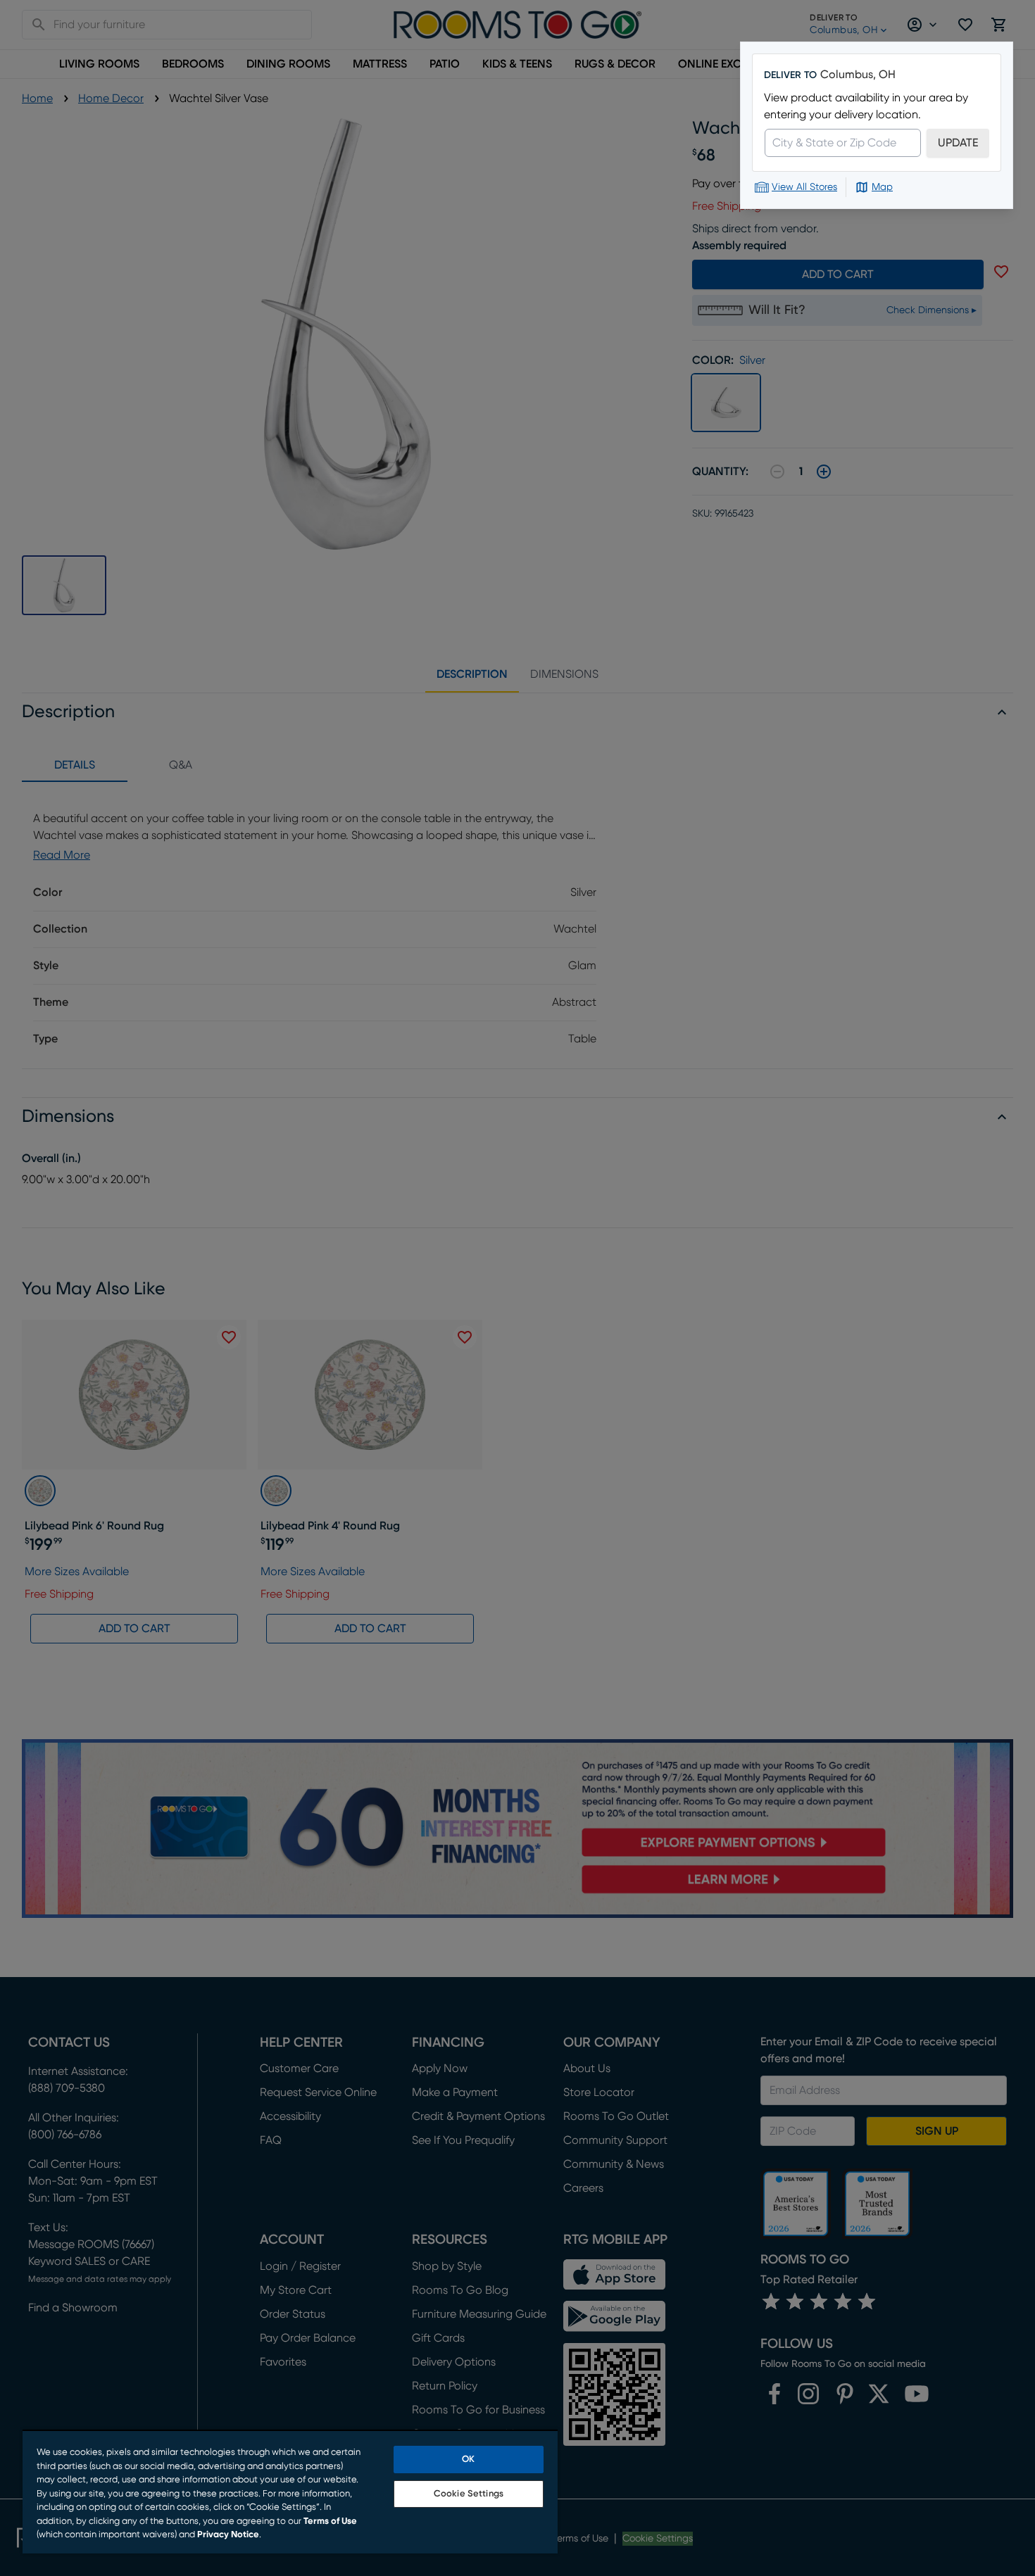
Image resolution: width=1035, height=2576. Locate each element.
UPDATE (958, 143)
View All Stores (804, 187)
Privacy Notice (228, 2535)
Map (882, 187)
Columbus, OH (858, 75)
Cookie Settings (469, 2494)
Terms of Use (330, 2521)
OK (468, 2460)
